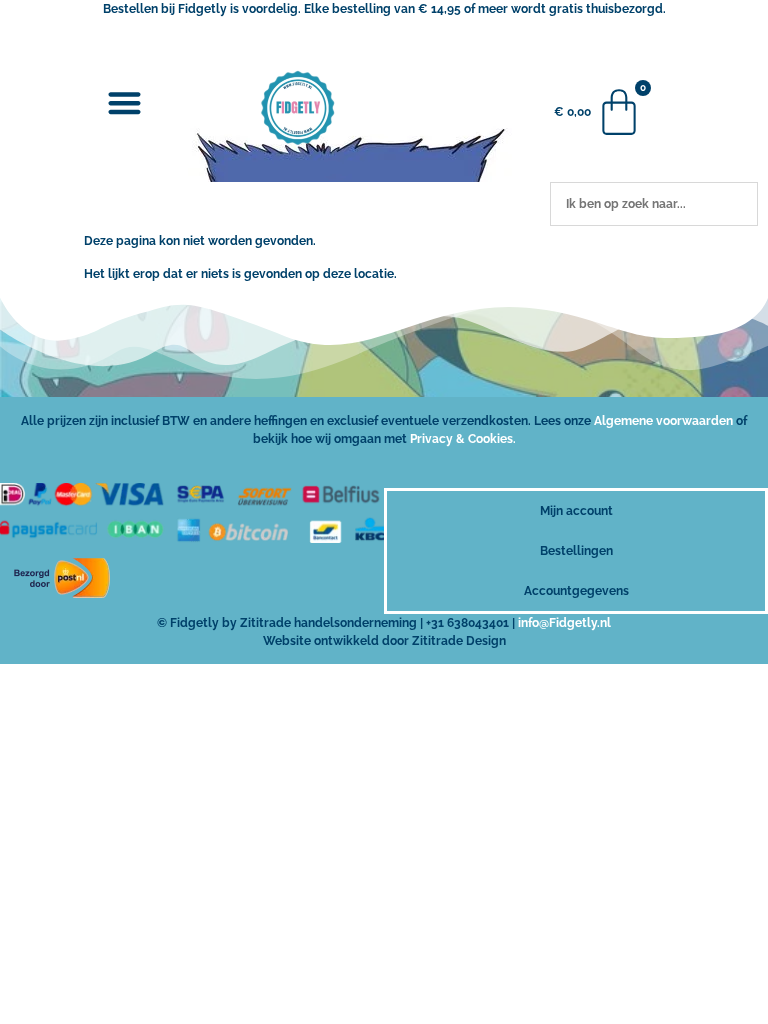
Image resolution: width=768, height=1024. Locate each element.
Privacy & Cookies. (463, 439)
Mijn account (576, 511)
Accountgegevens (576, 591)
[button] (125, 102)
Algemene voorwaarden (663, 421)
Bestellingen (576, 551)
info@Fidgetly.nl (564, 623)
